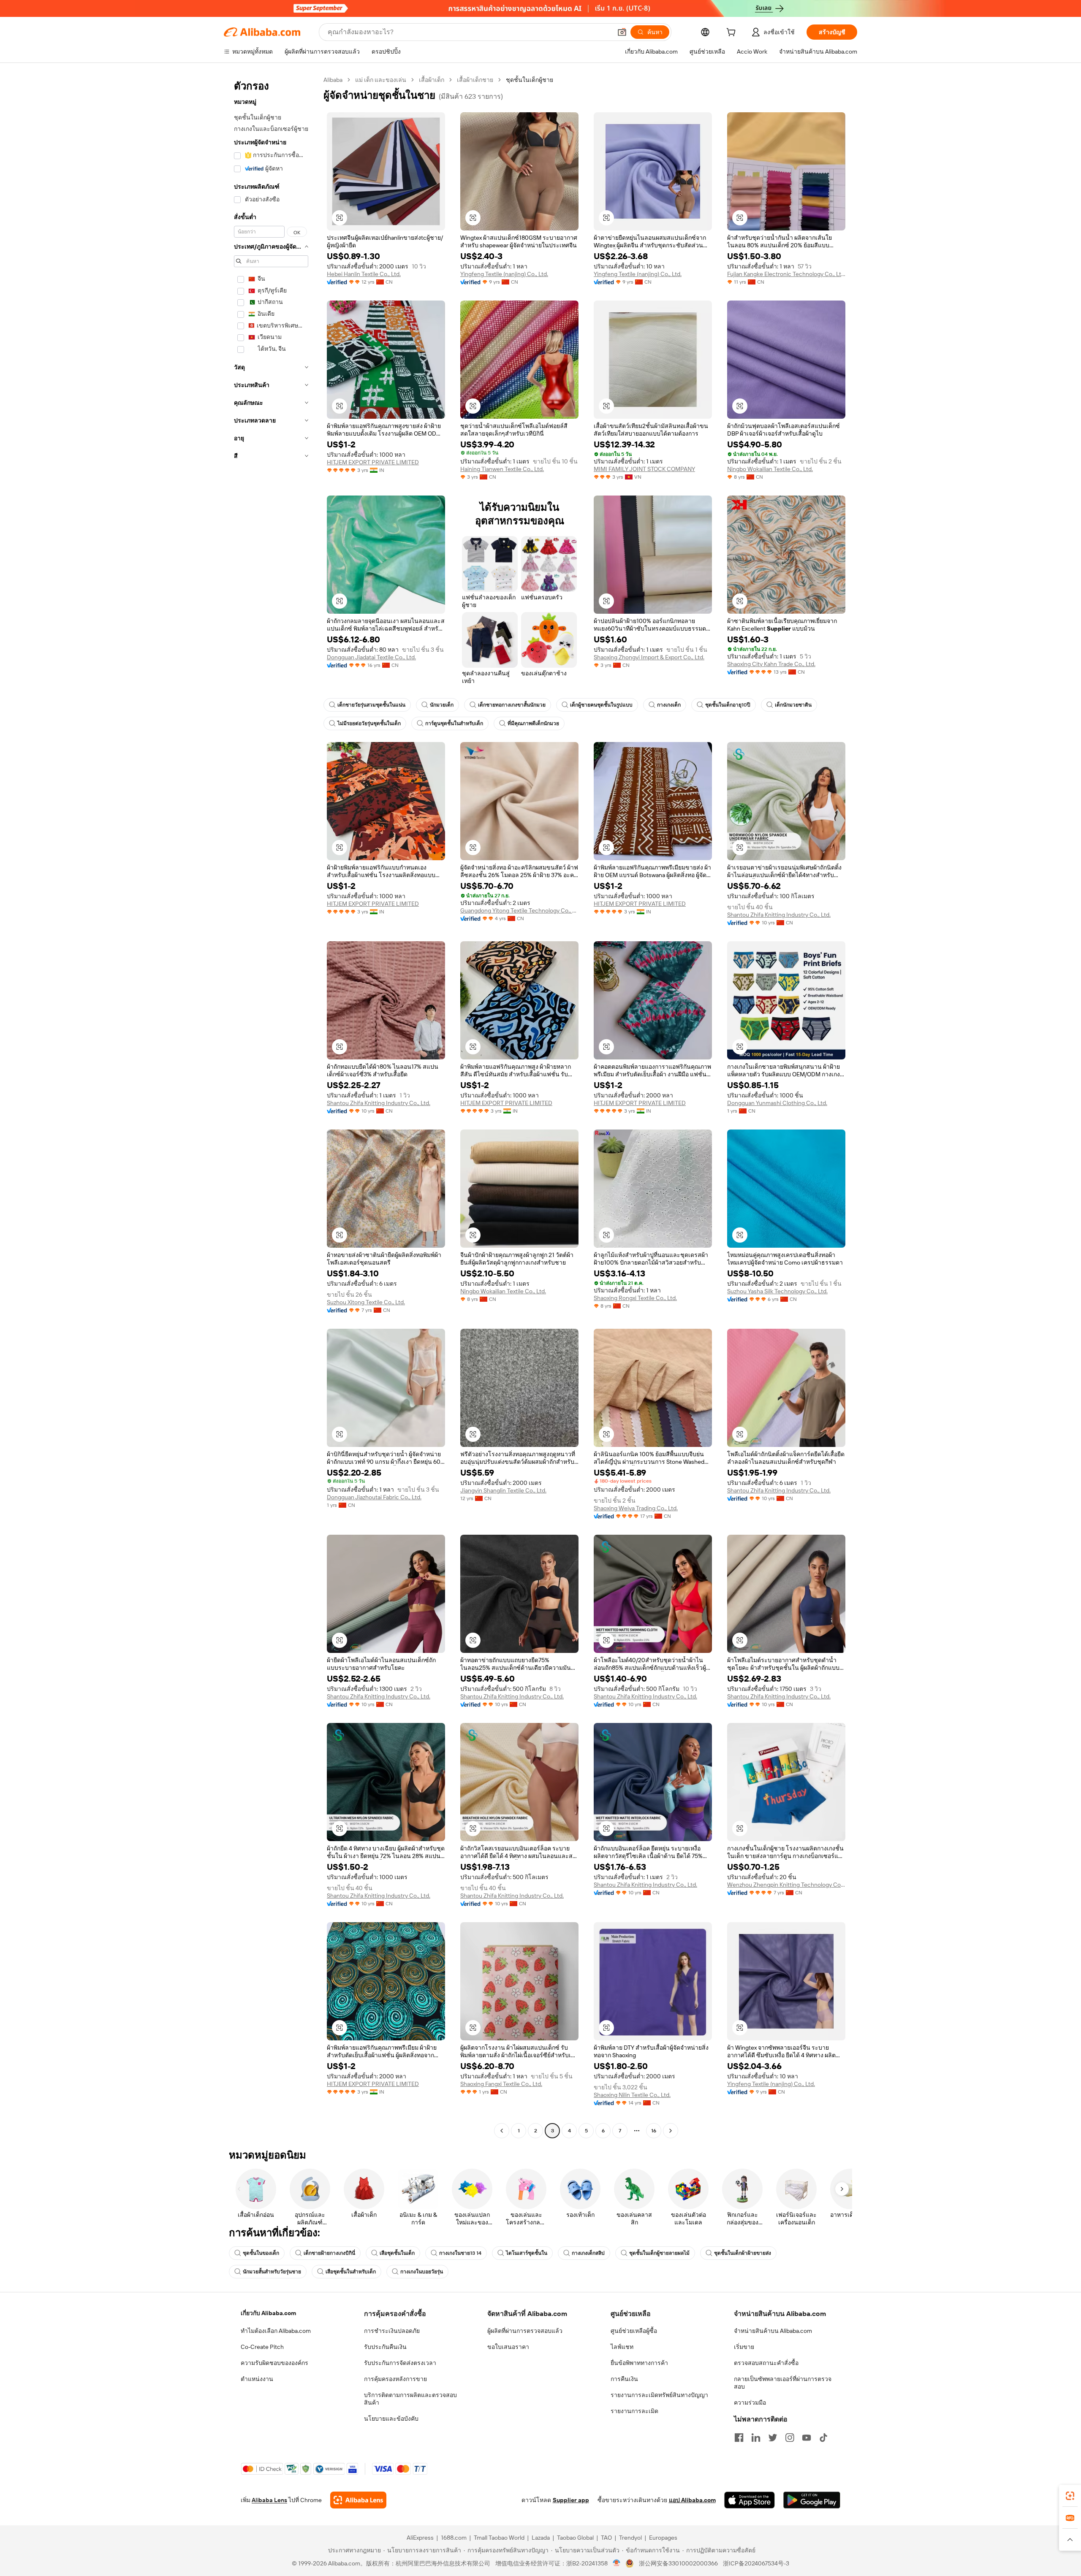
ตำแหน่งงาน (257, 2379)
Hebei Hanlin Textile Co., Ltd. (364, 274)
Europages (663, 2538)
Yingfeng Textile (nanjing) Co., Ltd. (504, 274)
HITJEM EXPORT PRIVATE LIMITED (373, 462)
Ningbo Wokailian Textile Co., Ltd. (770, 469)
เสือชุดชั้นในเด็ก (397, 2253)
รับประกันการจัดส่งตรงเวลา (400, 2363)
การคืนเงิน (624, 2379)
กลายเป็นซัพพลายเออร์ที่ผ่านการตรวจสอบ (783, 2383)
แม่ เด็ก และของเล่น (381, 80)
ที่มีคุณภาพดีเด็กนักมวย (533, 723)
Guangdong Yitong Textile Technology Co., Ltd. (519, 910)
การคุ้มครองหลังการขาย (395, 2379)
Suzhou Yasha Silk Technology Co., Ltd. (777, 1291)
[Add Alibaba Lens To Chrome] (358, 2500)
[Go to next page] (671, 2131)
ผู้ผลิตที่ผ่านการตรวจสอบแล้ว (525, 2331)
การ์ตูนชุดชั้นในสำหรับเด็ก (454, 723)
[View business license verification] (617, 2563)
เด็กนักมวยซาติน (793, 705)
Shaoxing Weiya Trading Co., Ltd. (636, 1508)
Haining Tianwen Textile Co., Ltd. (502, 469)
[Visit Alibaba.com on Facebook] (739, 2438)
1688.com (454, 2538)
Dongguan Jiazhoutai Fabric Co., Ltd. (374, 1497)
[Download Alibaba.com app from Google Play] (812, 2500)
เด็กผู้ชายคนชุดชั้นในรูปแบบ (601, 705)
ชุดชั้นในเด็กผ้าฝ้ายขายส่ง (743, 2253)
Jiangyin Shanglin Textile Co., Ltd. (503, 1490)
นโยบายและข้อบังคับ (391, 2419)
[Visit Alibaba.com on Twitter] (773, 2438)
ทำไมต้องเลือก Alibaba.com (276, 2331)
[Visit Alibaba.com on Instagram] (790, 2438)
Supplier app (571, 2500)
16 (654, 2131)
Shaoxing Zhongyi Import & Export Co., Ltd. (649, 657)
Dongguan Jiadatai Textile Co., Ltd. (371, 657)
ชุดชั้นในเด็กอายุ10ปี (728, 705)
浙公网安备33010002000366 (678, 2563)
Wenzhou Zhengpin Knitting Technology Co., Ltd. (786, 1885)
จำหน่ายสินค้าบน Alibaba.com (773, 2331)
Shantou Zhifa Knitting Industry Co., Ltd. (779, 915)
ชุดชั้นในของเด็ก (261, 2253)
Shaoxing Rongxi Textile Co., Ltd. (635, 1298)
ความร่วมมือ (750, 2403)
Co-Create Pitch (262, 2347)
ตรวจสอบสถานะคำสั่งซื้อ (766, 2363)
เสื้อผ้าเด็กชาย (475, 80)
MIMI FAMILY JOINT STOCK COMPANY (644, 469)
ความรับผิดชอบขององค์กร (274, 2363)
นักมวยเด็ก (442, 705)
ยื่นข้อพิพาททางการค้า (639, 2363)
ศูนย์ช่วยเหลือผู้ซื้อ (634, 2331)
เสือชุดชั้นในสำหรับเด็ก (351, 2272)
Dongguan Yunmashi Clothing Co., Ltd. (777, 1103)
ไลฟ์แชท (622, 2347)
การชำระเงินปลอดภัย (392, 2331)
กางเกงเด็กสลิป (588, 2253)
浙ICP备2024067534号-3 (756, 2563)
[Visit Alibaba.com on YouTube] (807, 2438)
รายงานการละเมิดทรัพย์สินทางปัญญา (659, 2395)
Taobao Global (575, 2538)
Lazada (541, 2538)
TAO (606, 2538)
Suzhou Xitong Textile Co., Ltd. (366, 1302)
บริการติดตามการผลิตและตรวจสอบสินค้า (410, 2399)
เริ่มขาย (744, 2347)
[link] (1070, 2496)
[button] (622, 32)
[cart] (733, 33)
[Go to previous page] (502, 2131)
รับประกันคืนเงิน (385, 2347)
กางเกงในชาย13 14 (460, 2253)
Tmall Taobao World (499, 2538)
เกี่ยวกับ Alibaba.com (268, 2313)
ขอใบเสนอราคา (508, 2347)
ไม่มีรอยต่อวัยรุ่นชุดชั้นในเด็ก (369, 723)
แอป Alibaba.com (692, 2500)
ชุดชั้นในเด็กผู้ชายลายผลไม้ (659, 2253)
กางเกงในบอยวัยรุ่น (422, 2272)
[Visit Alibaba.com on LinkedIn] (756, 2438)
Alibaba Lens (269, 2500)
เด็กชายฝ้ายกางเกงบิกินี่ (329, 2253)
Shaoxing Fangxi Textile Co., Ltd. (501, 2084)
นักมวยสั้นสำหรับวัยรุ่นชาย (272, 2272)
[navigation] (271, 1106)
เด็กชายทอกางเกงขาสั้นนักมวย (512, 705)
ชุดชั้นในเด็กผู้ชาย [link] (530, 80)
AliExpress (420, 2538)
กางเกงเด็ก (669, 705)
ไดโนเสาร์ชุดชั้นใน (527, 2253)
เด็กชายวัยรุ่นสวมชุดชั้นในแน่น (371, 705)
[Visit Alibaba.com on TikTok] (823, 2438)
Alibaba (333, 80)
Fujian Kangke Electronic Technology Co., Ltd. (786, 274)
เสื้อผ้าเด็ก (432, 80)
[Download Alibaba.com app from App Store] (750, 2500)
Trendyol (630, 2538)
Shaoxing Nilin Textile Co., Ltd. (632, 2095)
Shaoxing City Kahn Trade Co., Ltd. (771, 664)
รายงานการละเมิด (634, 2411)
